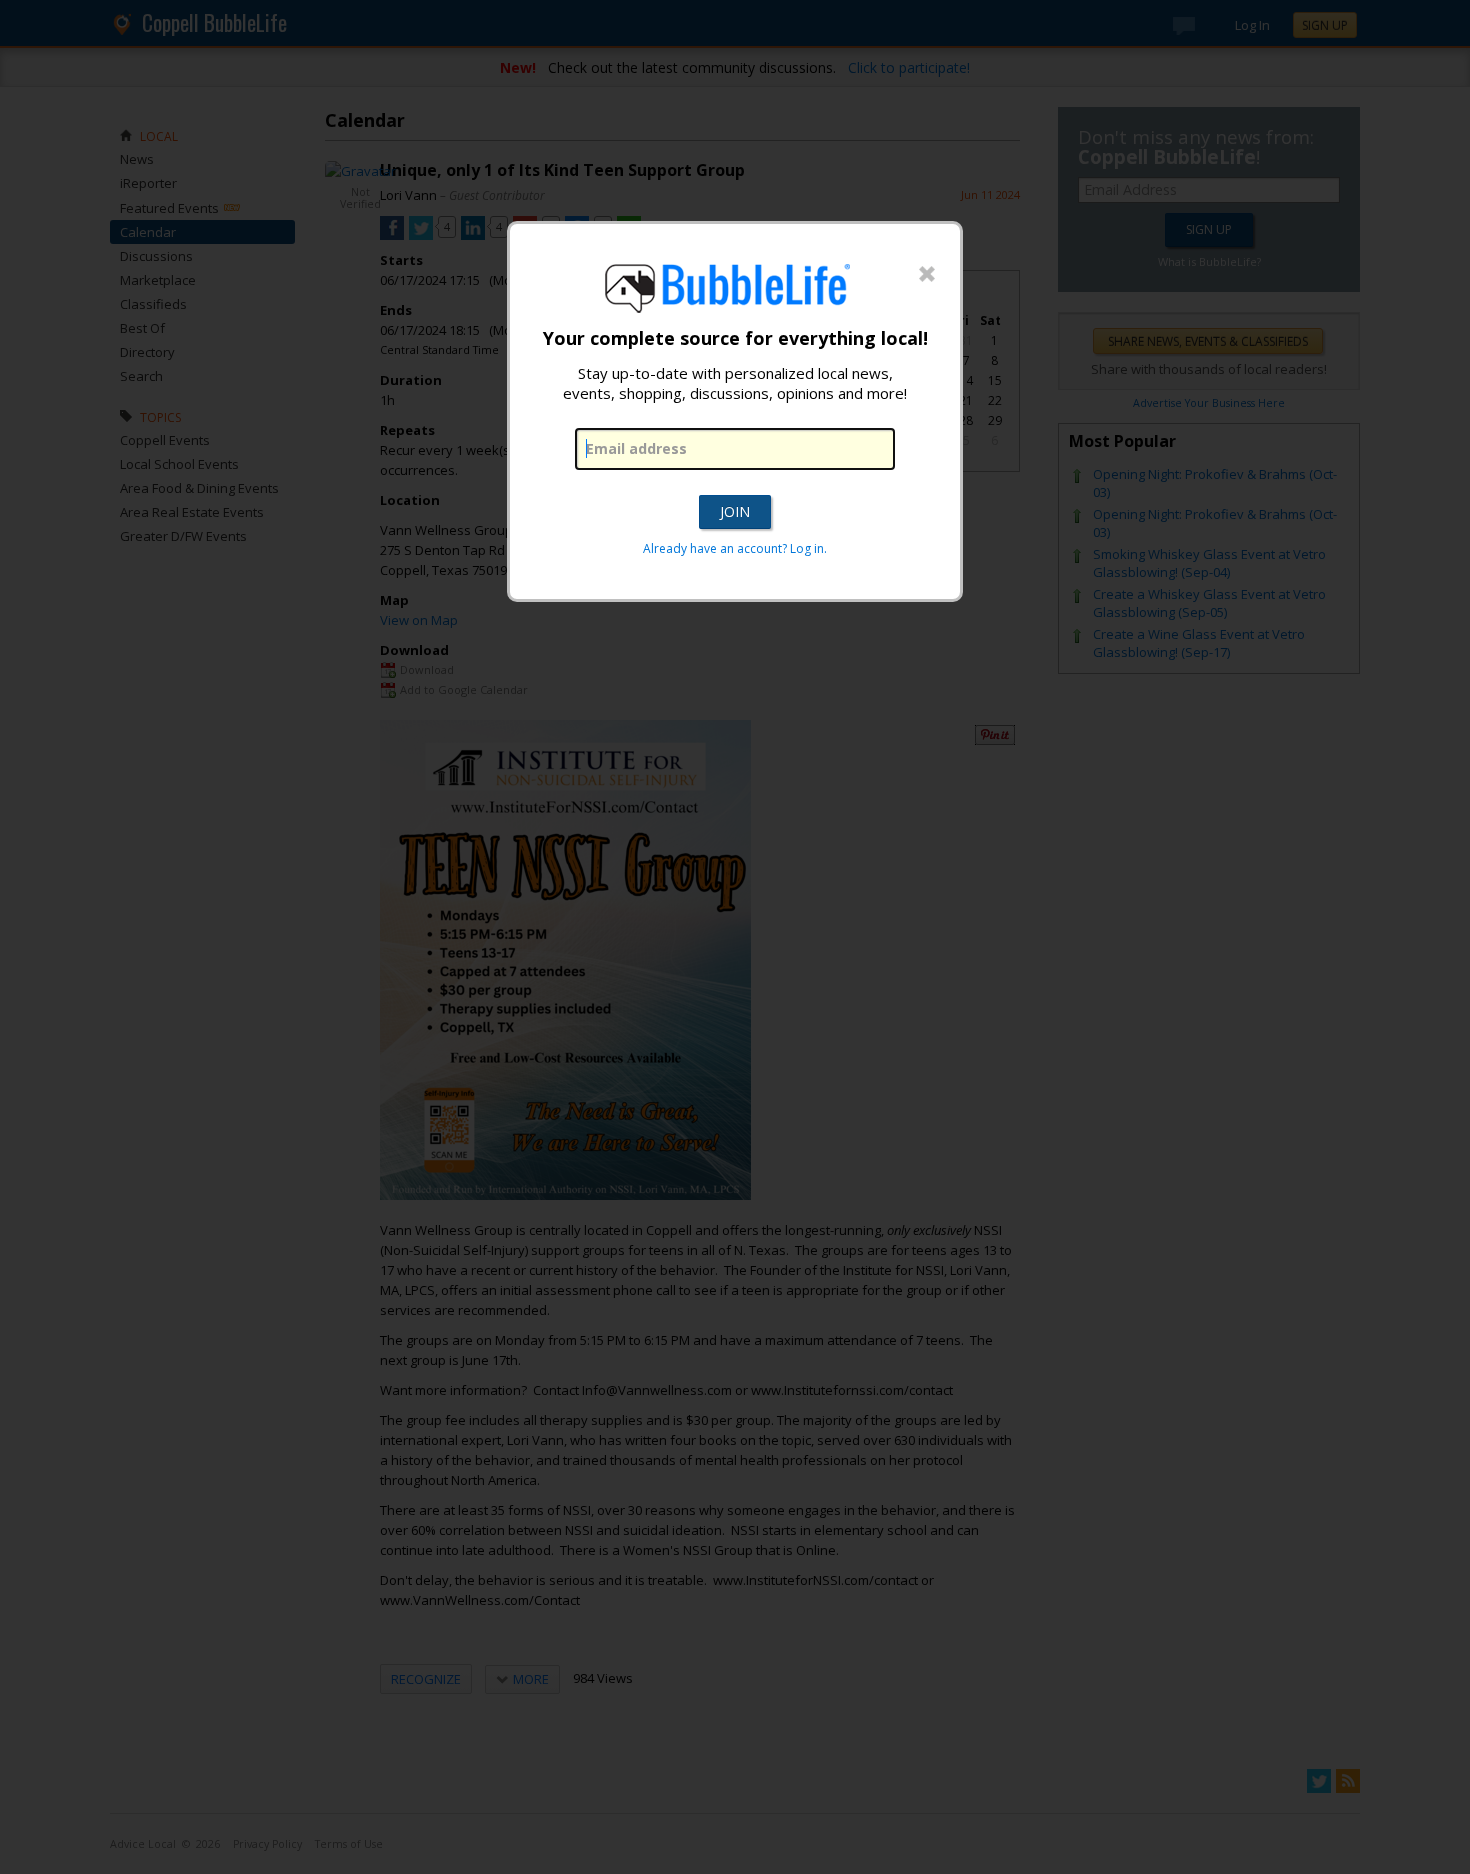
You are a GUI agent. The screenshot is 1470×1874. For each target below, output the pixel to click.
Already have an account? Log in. (735, 548)
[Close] (927, 275)
